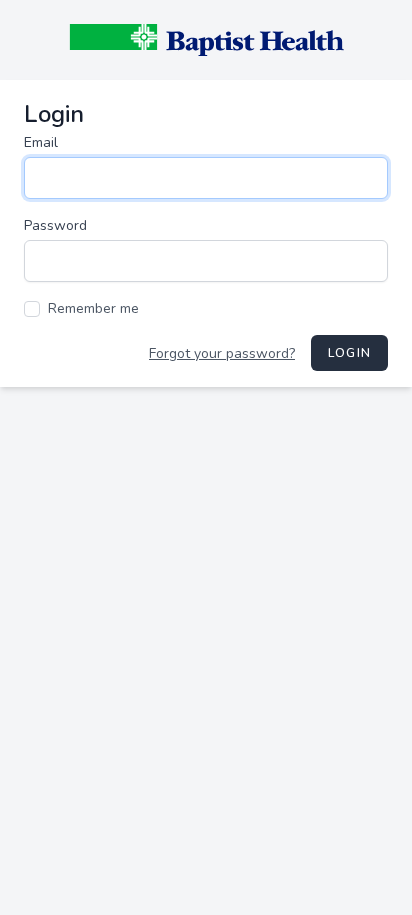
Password (55, 225)
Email (41, 142)
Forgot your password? (222, 353)
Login (349, 353)
